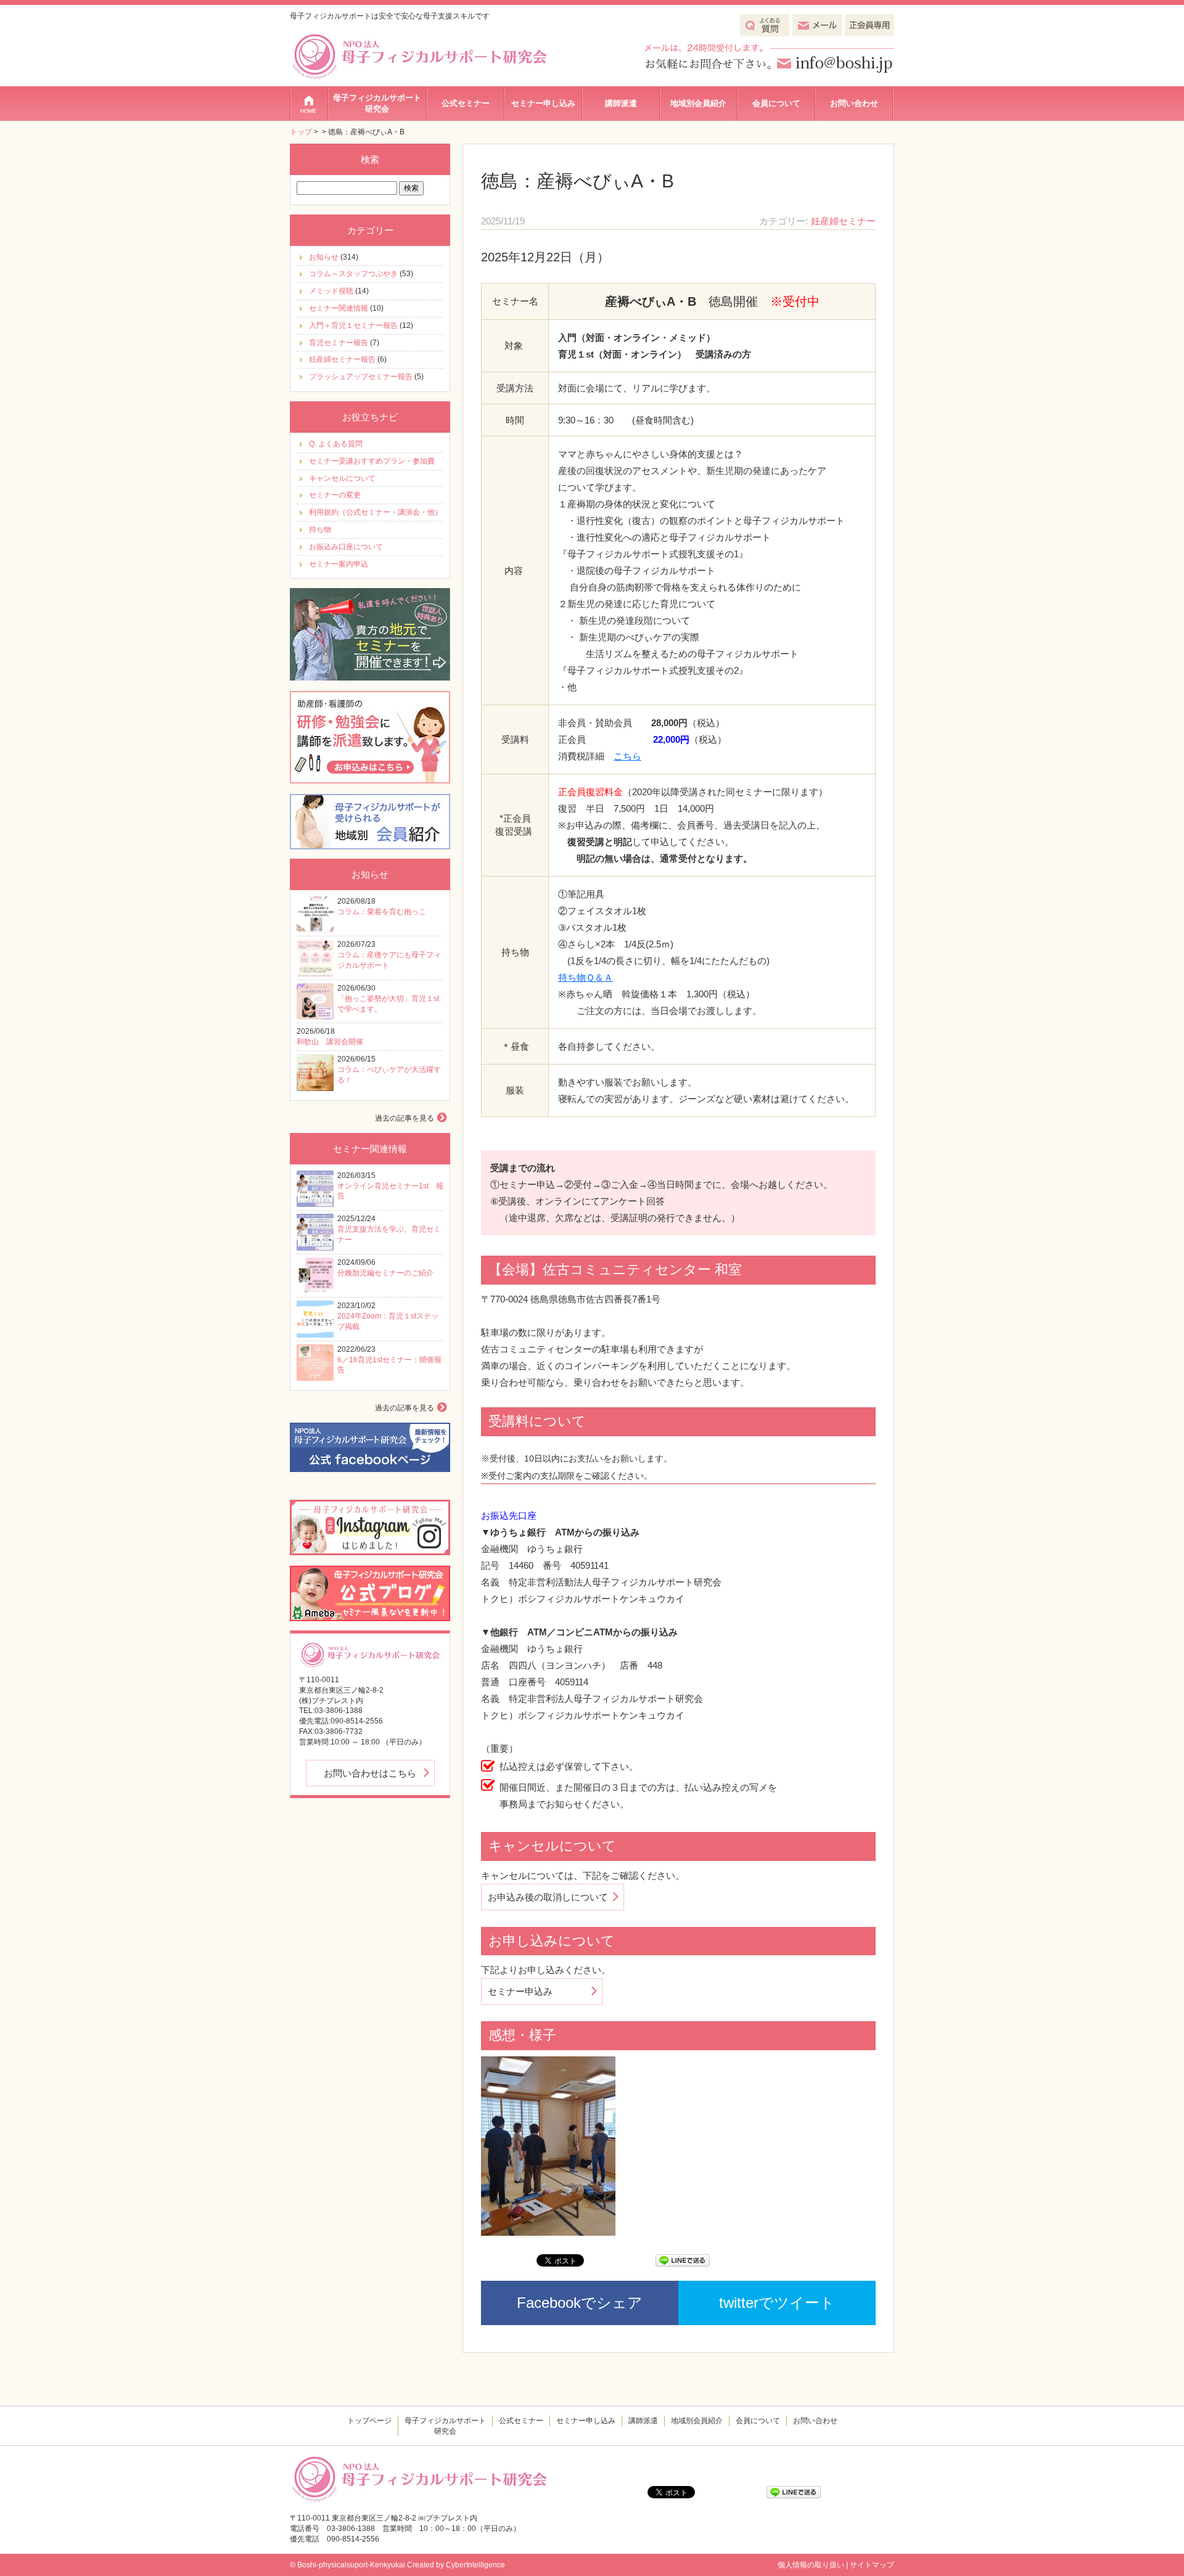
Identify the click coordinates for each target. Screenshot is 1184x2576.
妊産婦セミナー (843, 221)
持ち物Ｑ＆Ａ (586, 977)
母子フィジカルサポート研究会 (377, 103)
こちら (627, 756)
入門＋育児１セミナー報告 (353, 325)
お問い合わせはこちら (370, 1773)
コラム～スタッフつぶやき (353, 274)
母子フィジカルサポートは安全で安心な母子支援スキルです (390, 16)
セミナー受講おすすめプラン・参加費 (372, 461)
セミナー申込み (520, 1991)
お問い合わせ (854, 103)
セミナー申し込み (543, 103)
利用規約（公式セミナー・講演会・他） (376, 512)
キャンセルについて (342, 478)
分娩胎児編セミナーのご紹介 (385, 1273)
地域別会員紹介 (698, 103)
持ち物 (320, 530)
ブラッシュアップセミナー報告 (361, 377)
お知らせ (324, 257)
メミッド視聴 (331, 291)
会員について (776, 103)
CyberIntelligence (475, 2565)
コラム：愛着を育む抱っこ (382, 912)
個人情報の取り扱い (811, 2565)
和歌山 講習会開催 (330, 1042)
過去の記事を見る (405, 1118)
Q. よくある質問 (336, 444)
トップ (301, 132)
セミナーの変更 (335, 495)
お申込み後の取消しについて (548, 1897)
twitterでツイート (777, 2303)
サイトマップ (872, 2565)
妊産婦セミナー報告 (342, 359)
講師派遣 (621, 103)
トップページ (309, 104)
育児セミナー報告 (339, 343)
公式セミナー (466, 103)
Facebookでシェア (580, 2303)
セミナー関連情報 (339, 308)
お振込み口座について (346, 547)
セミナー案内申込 (339, 564)
